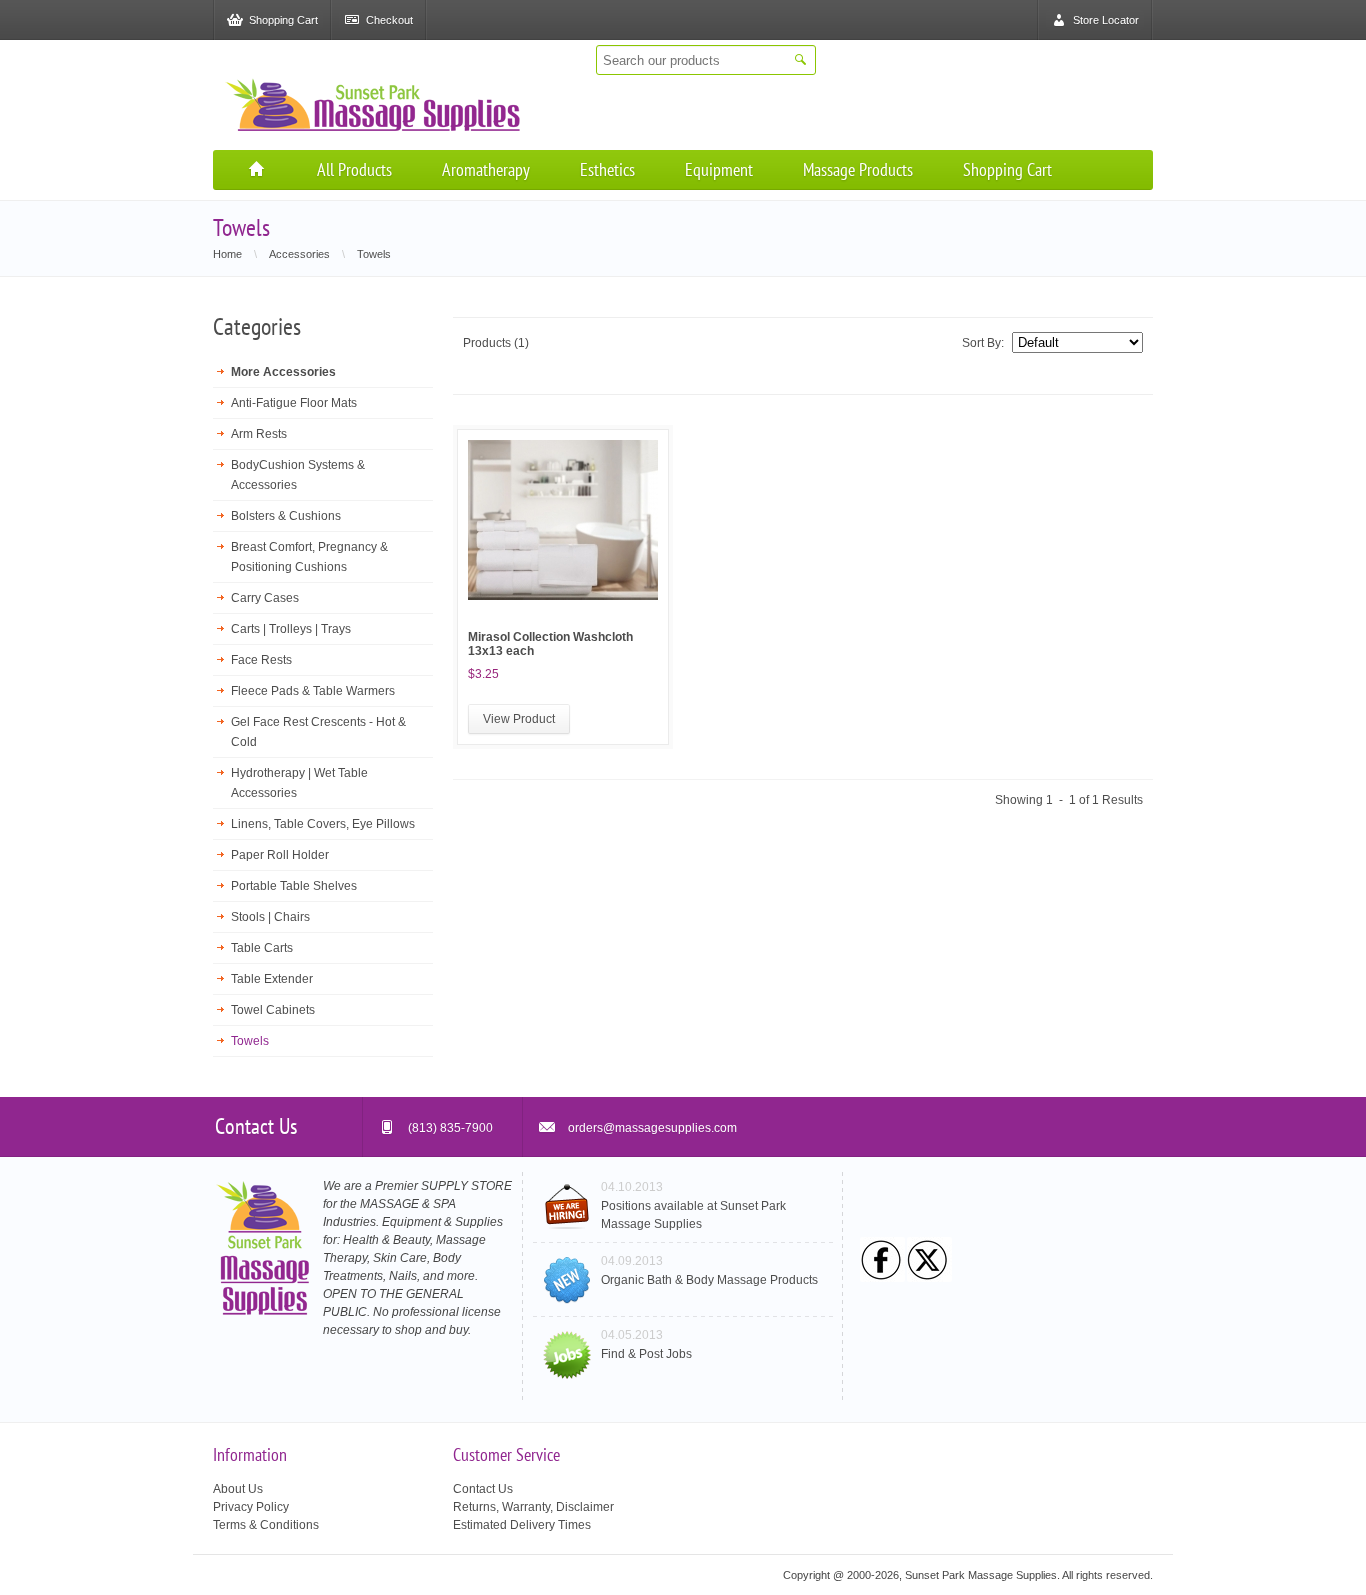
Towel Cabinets (273, 1010)
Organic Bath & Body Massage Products (709, 1280)
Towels (250, 1041)
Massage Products (858, 169)
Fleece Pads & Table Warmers (313, 691)
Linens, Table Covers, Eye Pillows (323, 824)
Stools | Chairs (270, 917)
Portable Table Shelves (294, 886)
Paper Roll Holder (280, 855)
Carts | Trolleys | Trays (291, 629)
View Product (519, 719)
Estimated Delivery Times (522, 1525)
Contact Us (483, 1489)
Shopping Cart (1007, 169)
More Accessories (283, 372)
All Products (354, 169)
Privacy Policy (251, 1507)
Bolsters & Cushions (286, 516)
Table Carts (262, 948)
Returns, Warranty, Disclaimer (533, 1507)
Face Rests (261, 660)
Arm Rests (259, 434)
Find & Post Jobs (646, 1354)
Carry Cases (265, 598)
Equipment (719, 169)
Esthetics (607, 169)
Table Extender (272, 979)
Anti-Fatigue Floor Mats (294, 403)
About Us (238, 1489)
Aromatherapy (486, 169)
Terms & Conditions (266, 1525)
